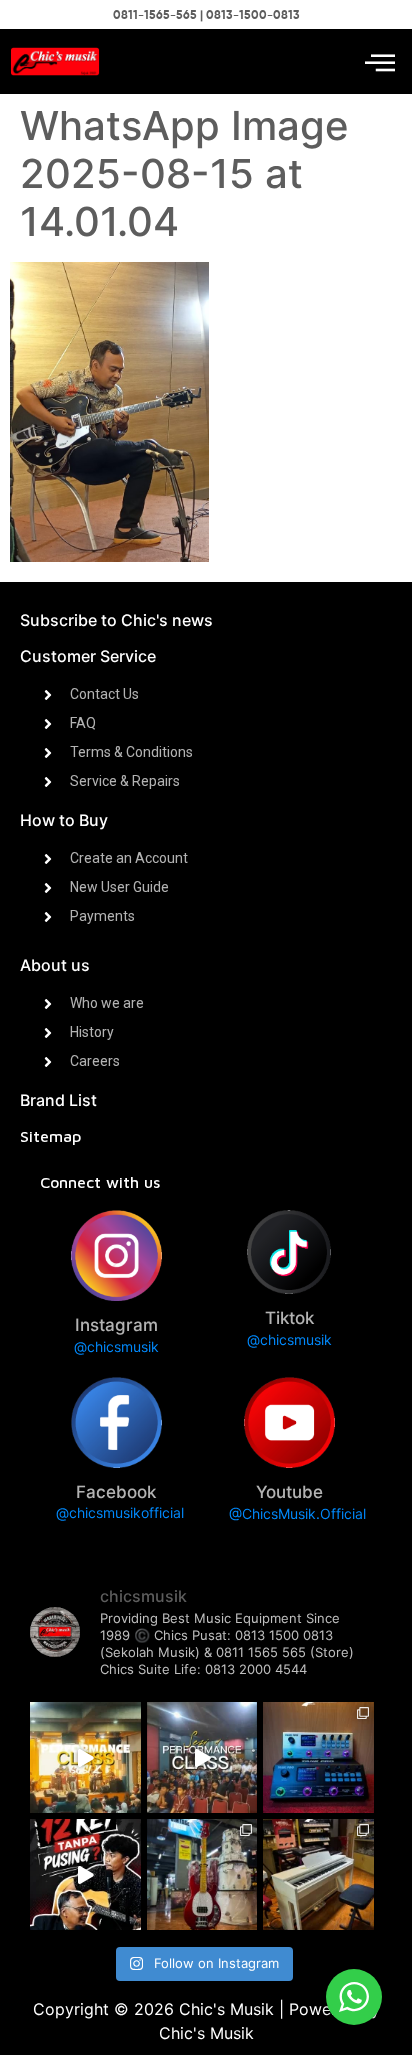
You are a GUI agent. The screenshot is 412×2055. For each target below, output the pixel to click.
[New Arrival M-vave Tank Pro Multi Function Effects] (318, 1757)
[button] (379, 61)
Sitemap (50, 1136)
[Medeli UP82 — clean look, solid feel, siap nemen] (318, 1874)
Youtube (289, 1492)
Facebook (116, 1492)
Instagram (116, 1325)
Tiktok (289, 1318)
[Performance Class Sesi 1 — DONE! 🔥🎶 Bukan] (202, 1757)
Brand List (58, 1100)
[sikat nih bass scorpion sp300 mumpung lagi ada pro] (202, 1874)
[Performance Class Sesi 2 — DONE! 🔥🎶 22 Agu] (85, 1757)
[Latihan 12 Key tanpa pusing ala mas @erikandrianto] (85, 1874)
